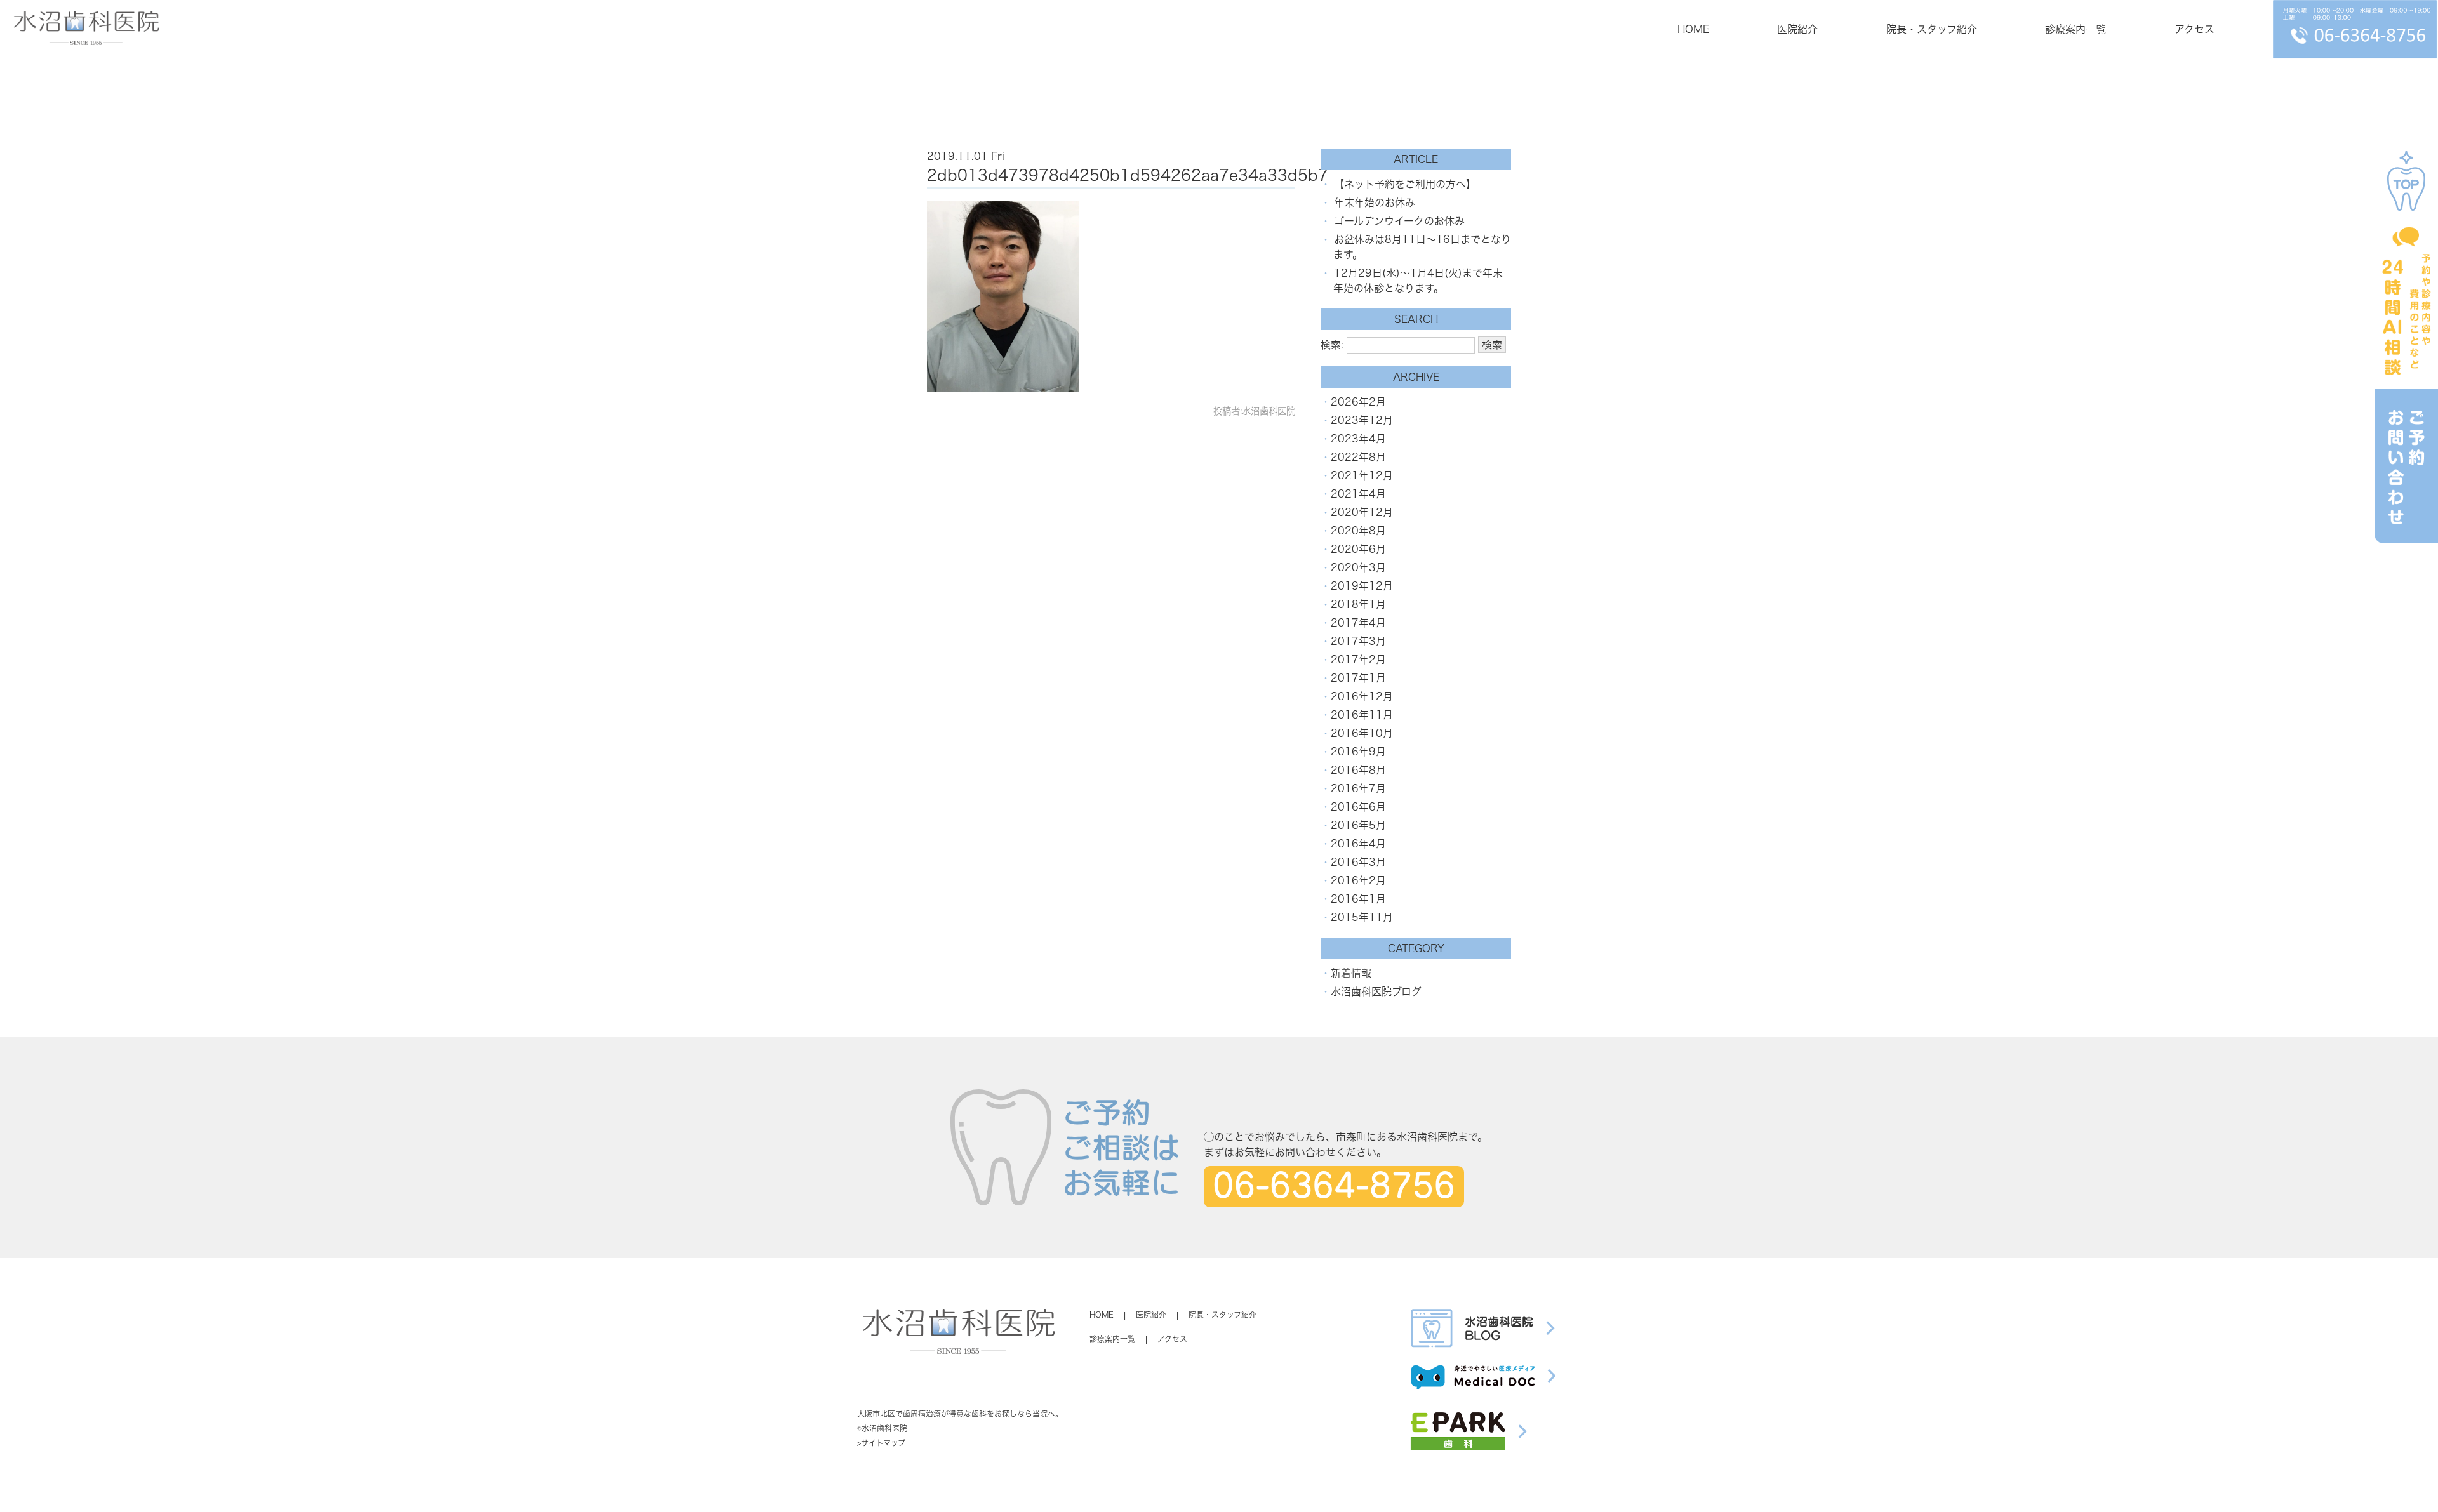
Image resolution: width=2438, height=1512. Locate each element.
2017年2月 (1358, 660)
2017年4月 (1358, 623)
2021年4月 (1358, 494)
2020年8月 (1358, 531)
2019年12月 (1362, 586)
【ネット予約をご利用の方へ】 (1405, 184)
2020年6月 (1358, 549)
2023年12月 (1362, 420)
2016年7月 (1358, 788)
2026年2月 (1358, 402)
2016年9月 (1358, 752)
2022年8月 (1358, 457)
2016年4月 (1358, 844)
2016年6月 (1358, 807)
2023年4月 (1358, 439)
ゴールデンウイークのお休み (1399, 221)
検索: (1332, 345)
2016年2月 (1358, 880)
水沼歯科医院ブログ (1376, 991)
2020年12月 (1362, 512)
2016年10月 (1362, 733)
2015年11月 (1362, 917)
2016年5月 (1358, 825)
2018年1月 (1358, 604)
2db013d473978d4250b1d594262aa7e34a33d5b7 (1128, 175)
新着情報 (1351, 973)
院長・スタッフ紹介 (1932, 29)
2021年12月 (1362, 475)
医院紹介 (1797, 29)
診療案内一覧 (2075, 29)
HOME (1693, 29)
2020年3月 (1358, 567)
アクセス (2195, 29)
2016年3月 (1358, 862)
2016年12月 (1362, 696)
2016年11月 (1362, 715)
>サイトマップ (881, 1443)
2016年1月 (1358, 899)
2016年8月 (1358, 770)
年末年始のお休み (1375, 202)
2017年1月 (1358, 678)
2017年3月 (1358, 641)
